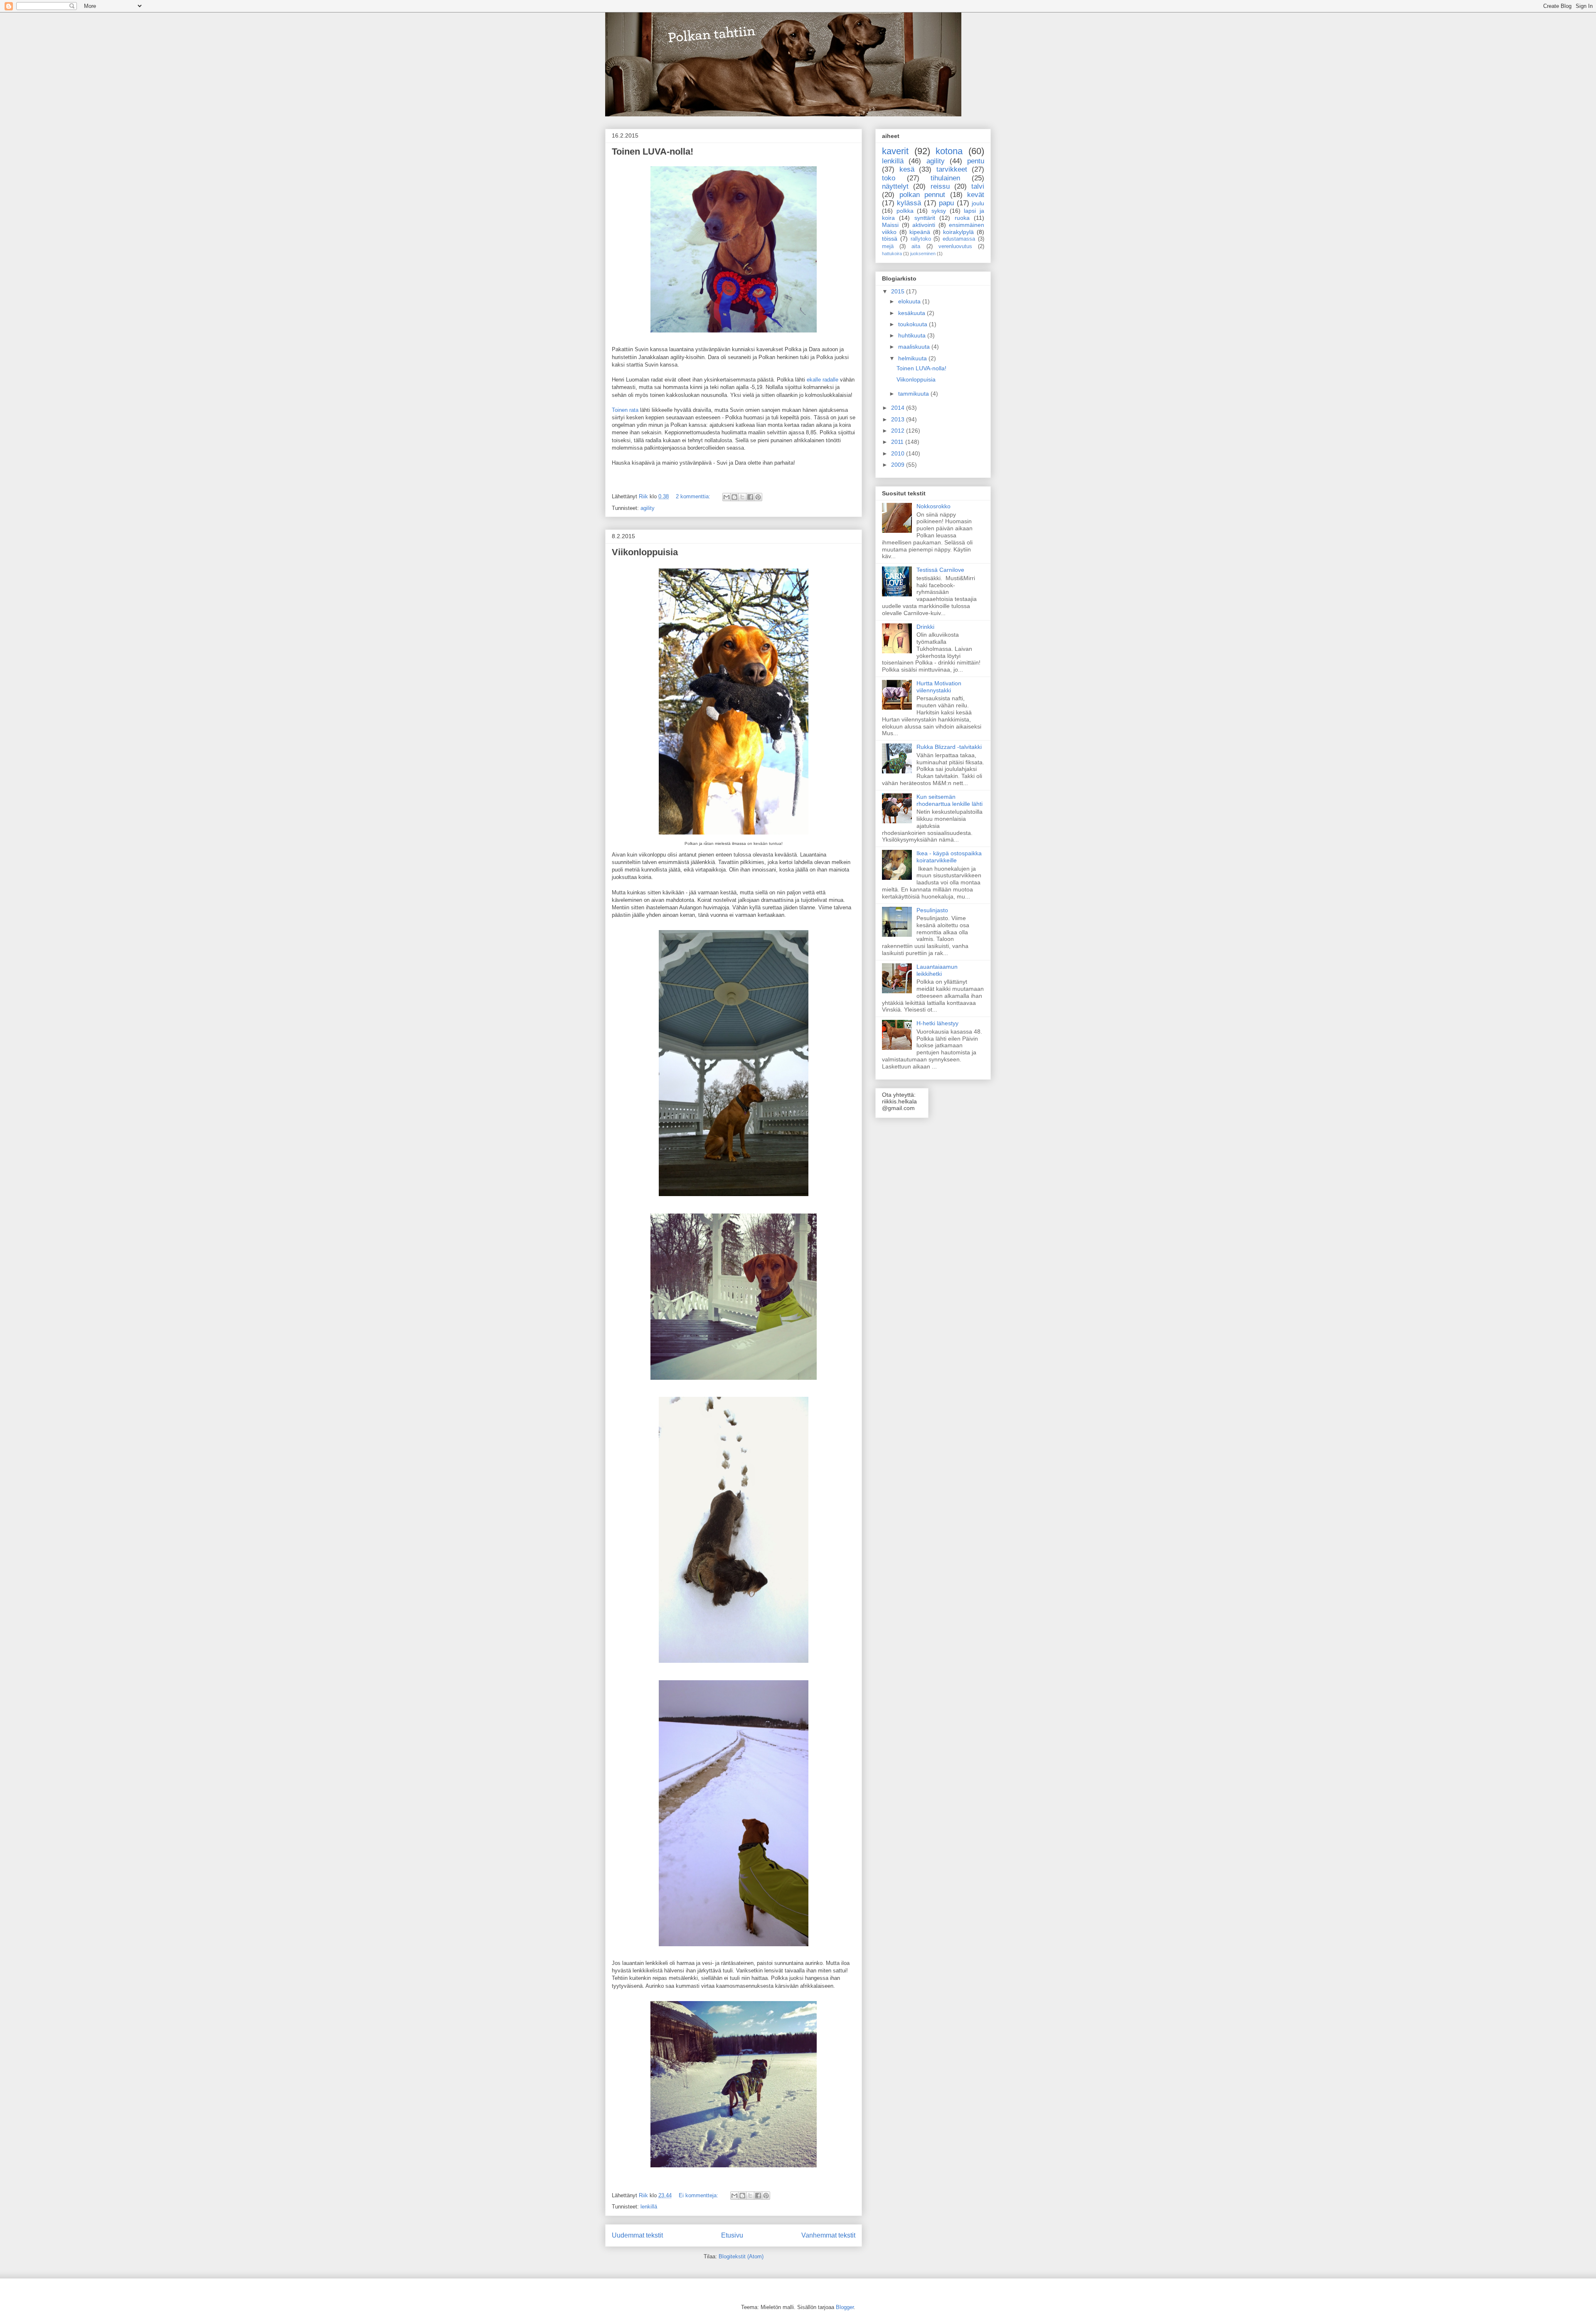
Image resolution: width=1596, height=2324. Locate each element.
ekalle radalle (823, 380)
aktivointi (924, 225)
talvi (978, 186)
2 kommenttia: (694, 496)
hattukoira (892, 254)
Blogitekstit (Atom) (741, 2256)
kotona (949, 151)
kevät (976, 195)
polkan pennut (922, 195)
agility (648, 508)
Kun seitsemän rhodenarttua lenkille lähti (949, 800)
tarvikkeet (952, 169)
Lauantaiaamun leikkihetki (937, 970)
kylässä (909, 203)
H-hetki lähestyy (937, 1023)
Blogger (845, 2307)
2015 (899, 291)
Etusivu (732, 2235)
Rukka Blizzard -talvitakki (949, 747)
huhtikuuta (913, 335)
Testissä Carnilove (940, 570)
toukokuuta (914, 324)
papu (946, 203)
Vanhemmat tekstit (828, 2235)
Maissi (890, 225)
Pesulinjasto (932, 910)
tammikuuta (914, 394)
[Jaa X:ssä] (742, 497)
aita (916, 246)
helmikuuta (913, 358)
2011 (898, 442)
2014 (899, 408)
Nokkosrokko (933, 506)
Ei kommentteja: (699, 2195)
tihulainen (945, 178)
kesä (907, 169)
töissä (890, 239)
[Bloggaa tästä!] (734, 497)
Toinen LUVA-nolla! (653, 151)
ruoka (962, 218)
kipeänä (920, 232)
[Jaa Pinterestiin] (758, 497)
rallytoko (921, 239)
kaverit (895, 151)
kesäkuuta (913, 313)
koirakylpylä (958, 232)
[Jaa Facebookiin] (750, 497)
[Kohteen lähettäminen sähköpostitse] (727, 497)
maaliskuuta (915, 347)
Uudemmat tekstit (637, 2235)
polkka (905, 211)
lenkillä (649, 2207)
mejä (888, 246)
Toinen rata (625, 410)
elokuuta (910, 301)
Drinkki (925, 627)
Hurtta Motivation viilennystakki (939, 687)
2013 (899, 419)
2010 (899, 453)
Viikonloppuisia (645, 552)
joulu (978, 203)
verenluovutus (955, 246)
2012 (899, 431)
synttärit (925, 218)
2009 (899, 465)
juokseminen (923, 254)
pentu (976, 161)
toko (889, 178)
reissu (940, 186)
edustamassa (959, 239)
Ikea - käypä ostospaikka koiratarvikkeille (949, 857)
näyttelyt (895, 186)
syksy (939, 211)
